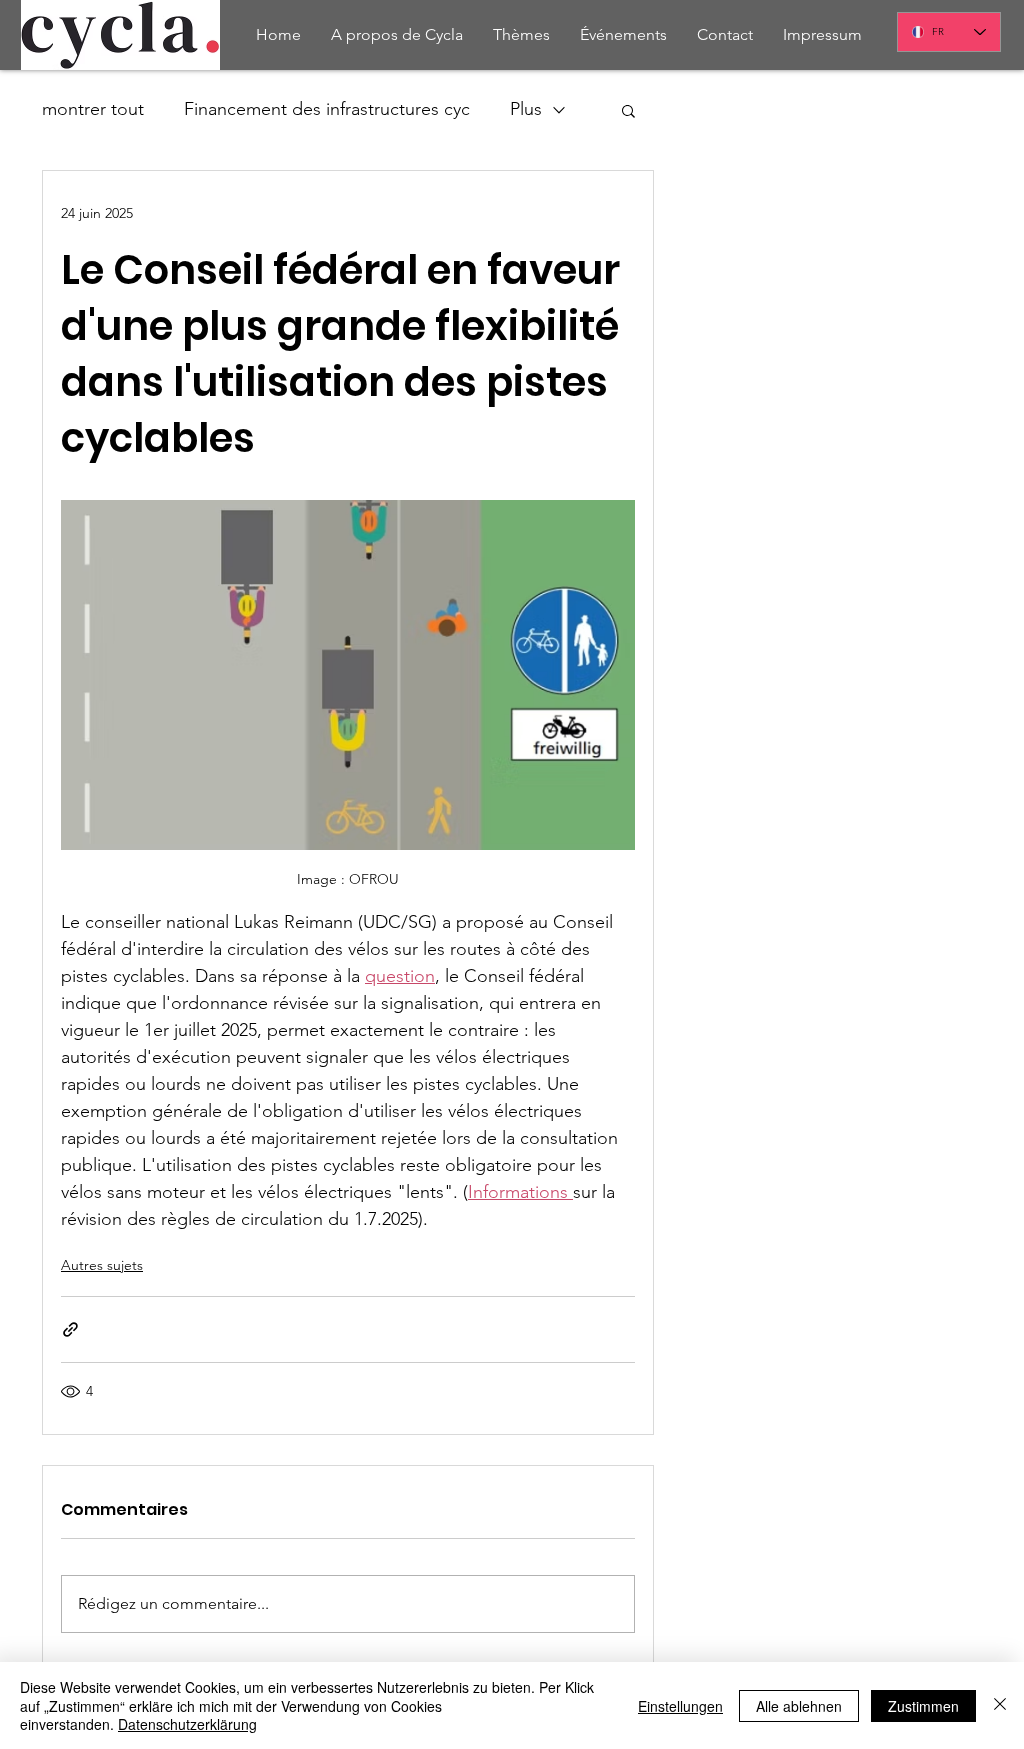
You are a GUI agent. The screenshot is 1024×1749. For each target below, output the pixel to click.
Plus (526, 109)
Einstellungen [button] (680, 1706)
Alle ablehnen (799, 1706)
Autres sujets (102, 1265)
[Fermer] (1000, 1705)
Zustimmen (923, 1706)
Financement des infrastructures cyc (327, 109)
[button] (628, 110)
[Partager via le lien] (70, 1329)
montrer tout (93, 109)
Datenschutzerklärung (187, 1724)
